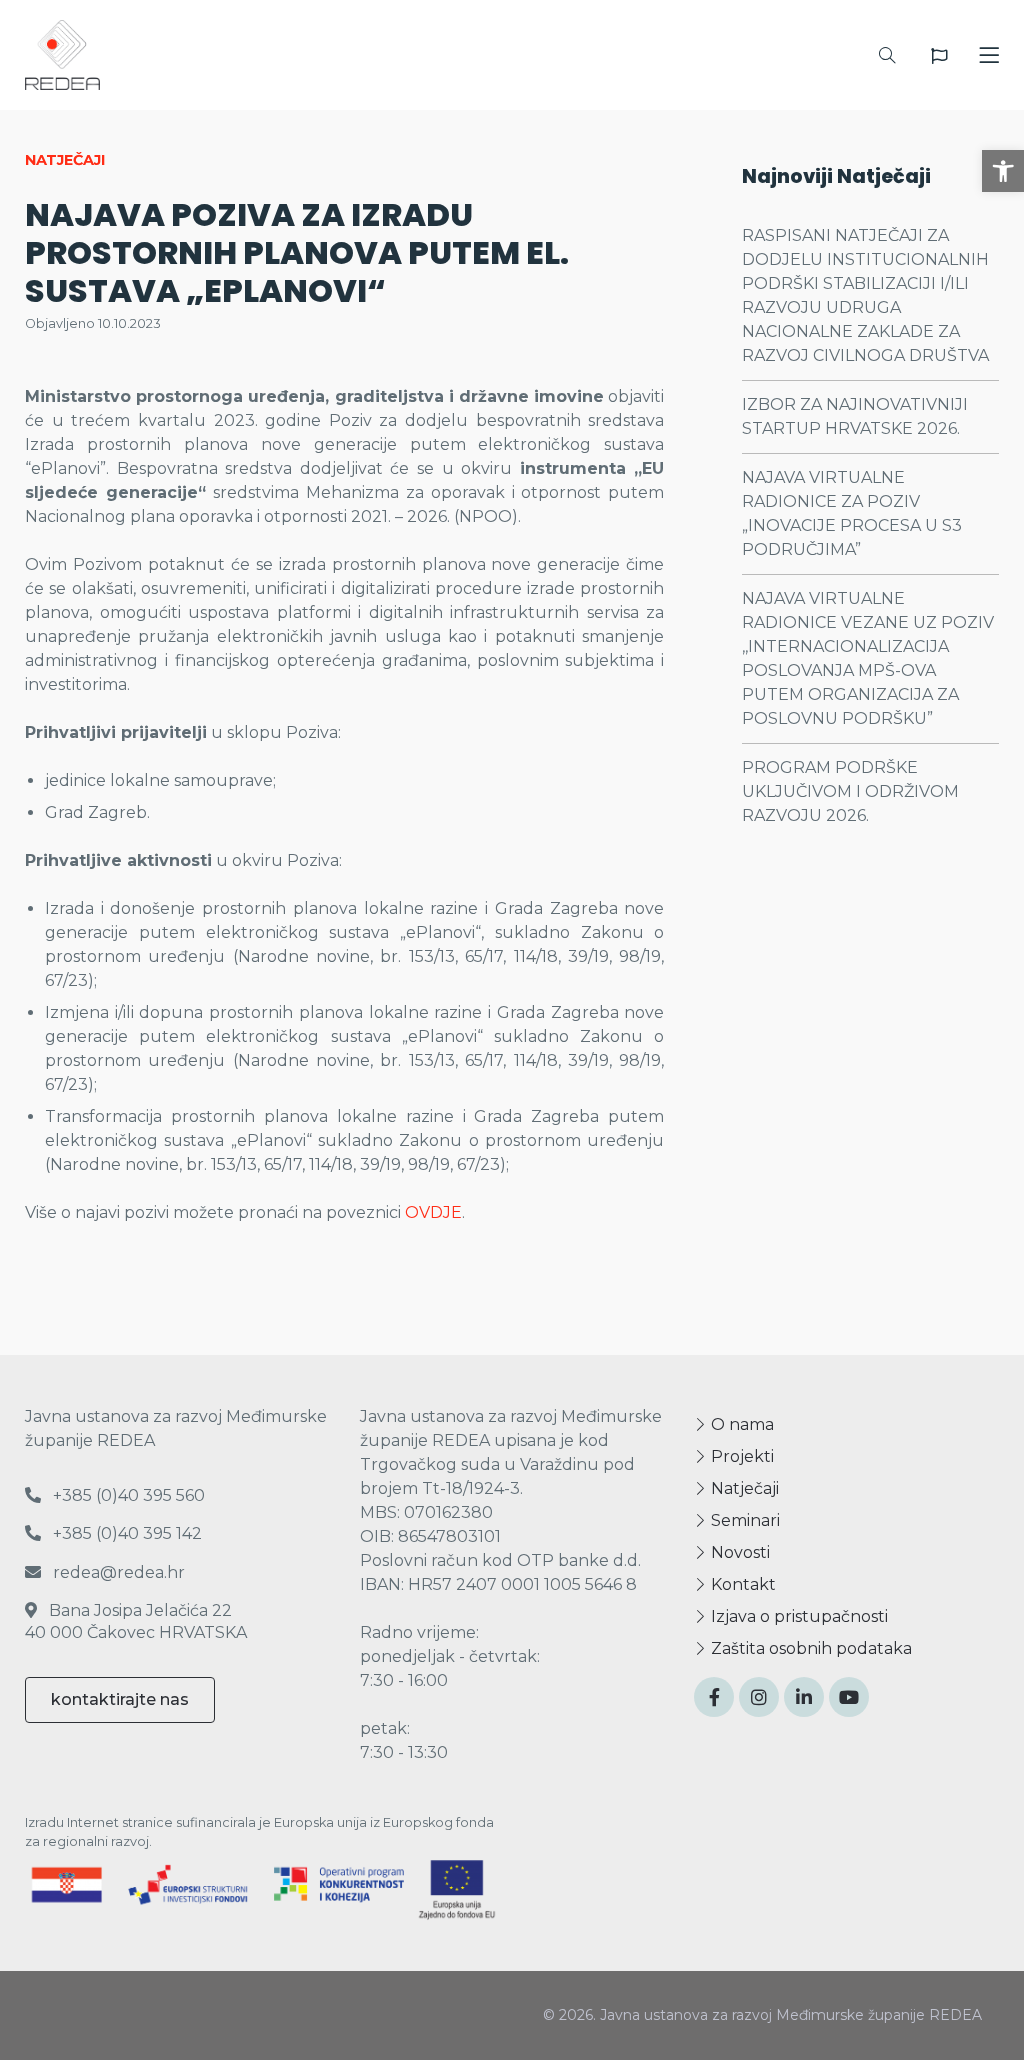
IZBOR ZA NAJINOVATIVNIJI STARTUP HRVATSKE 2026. (855, 416)
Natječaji (743, 1488)
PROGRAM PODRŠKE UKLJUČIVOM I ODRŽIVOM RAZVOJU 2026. (850, 791)
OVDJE (433, 1212)
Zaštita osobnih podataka (809, 1648)
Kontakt (741, 1584)
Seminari (743, 1520)
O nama (740, 1424)
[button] (1003, 171)
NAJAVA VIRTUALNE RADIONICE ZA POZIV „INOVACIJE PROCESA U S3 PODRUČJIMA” (852, 513)
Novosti (738, 1552)
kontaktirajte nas (120, 1699)
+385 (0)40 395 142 (125, 1533)
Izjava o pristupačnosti (797, 1616)
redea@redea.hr (117, 1572)
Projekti (740, 1456)
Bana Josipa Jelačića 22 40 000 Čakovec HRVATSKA (136, 1621)
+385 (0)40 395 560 (127, 1495)
